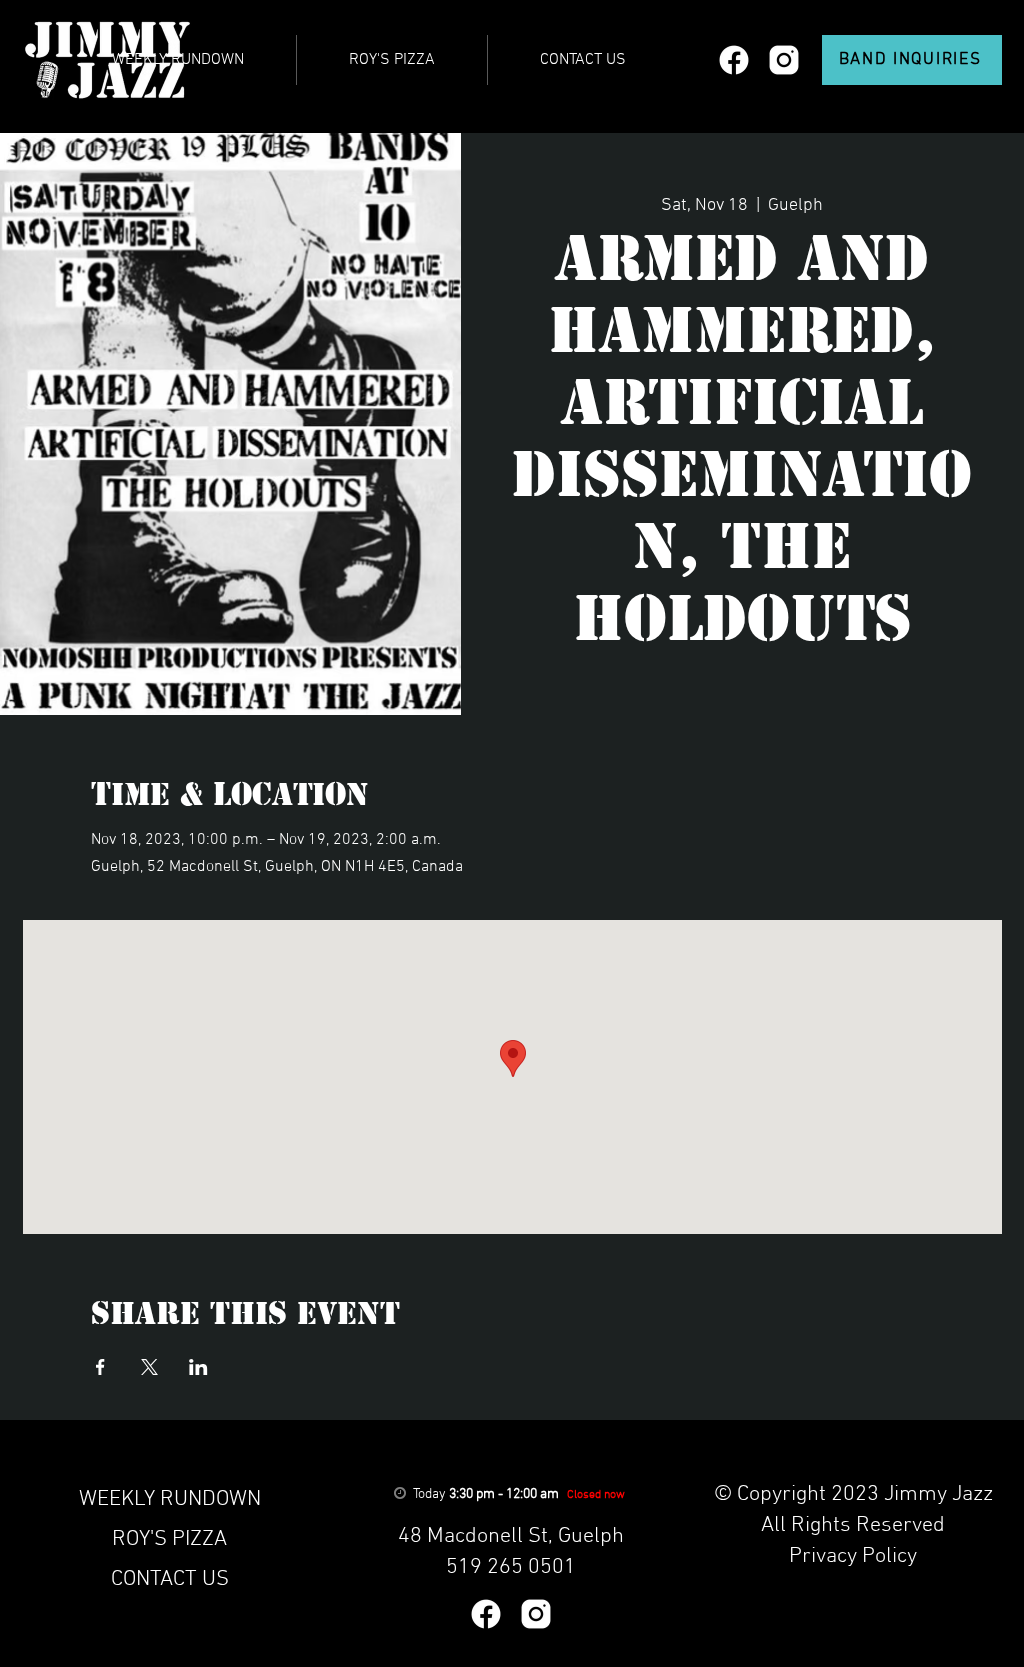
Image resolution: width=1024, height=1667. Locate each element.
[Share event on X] (149, 1367)
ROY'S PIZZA (169, 1539)
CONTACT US (170, 1579)
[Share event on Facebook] (100, 1367)
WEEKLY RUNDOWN (169, 1499)
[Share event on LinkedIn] (198, 1367)
